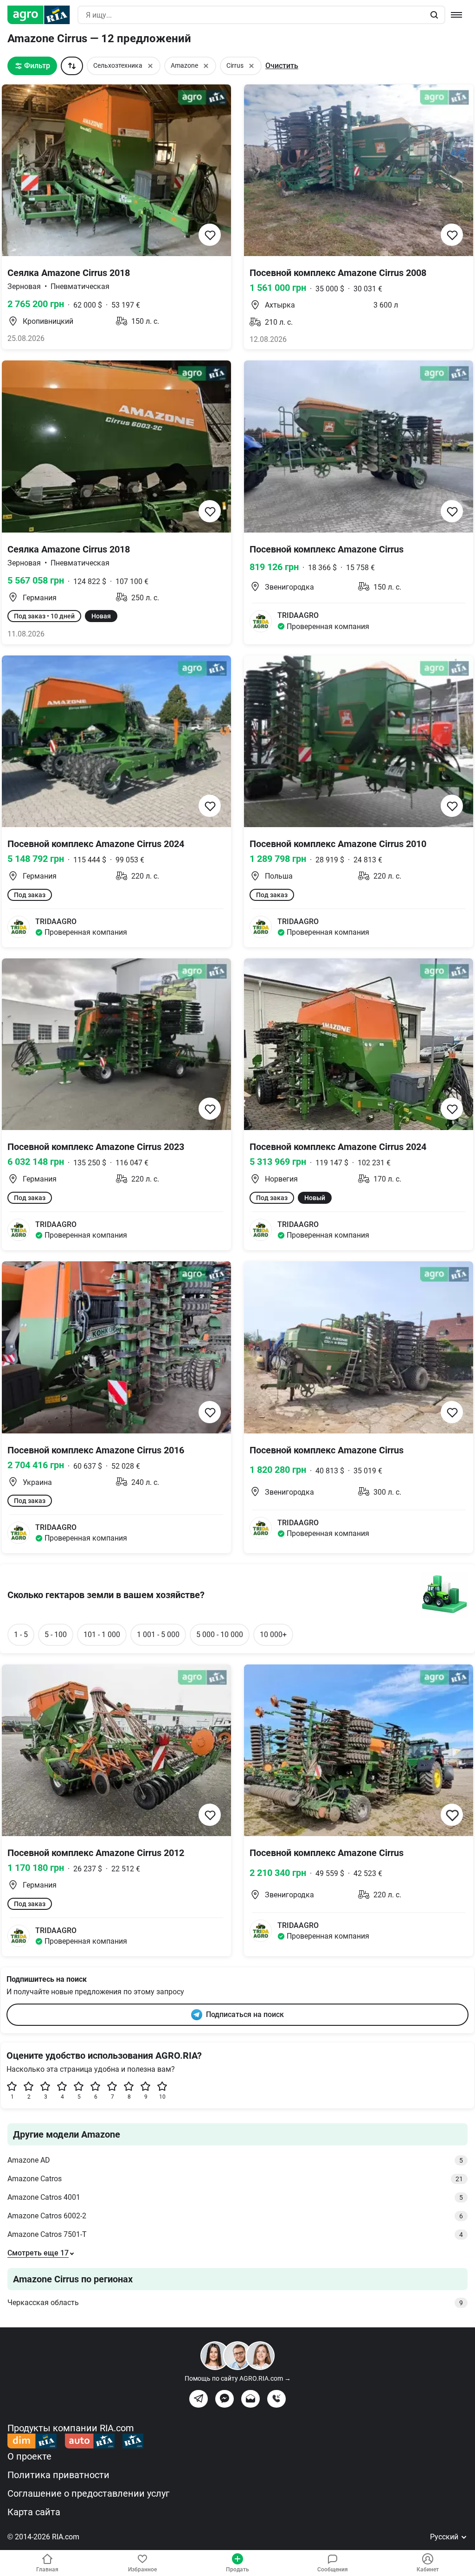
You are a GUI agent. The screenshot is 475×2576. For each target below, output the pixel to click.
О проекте (29, 2456)
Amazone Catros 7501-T (235, 2234)
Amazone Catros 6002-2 (235, 2216)
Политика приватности (58, 2475)
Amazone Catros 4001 (235, 2197)
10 (162, 2097)
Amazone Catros (235, 2179)
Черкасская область (235, 2303)
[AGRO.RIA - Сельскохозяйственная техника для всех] (42, 15)
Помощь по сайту (238, 2378)
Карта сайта (34, 2512)
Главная (47, 2570)
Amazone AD (235, 2160)
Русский (445, 2537)
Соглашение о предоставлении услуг (88, 2493)
